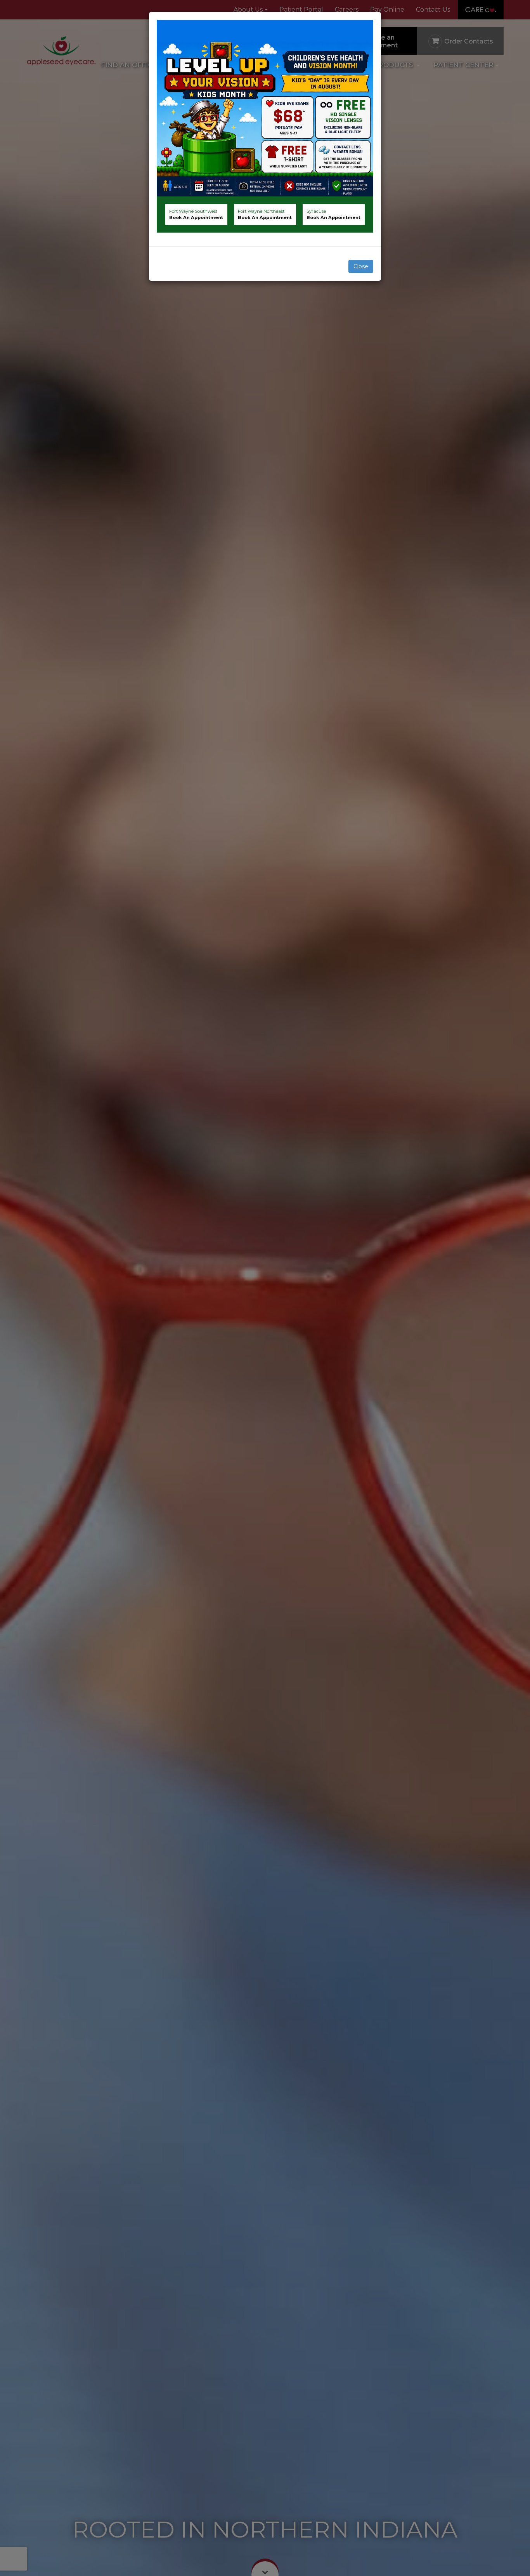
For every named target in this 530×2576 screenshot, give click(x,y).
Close (361, 266)
